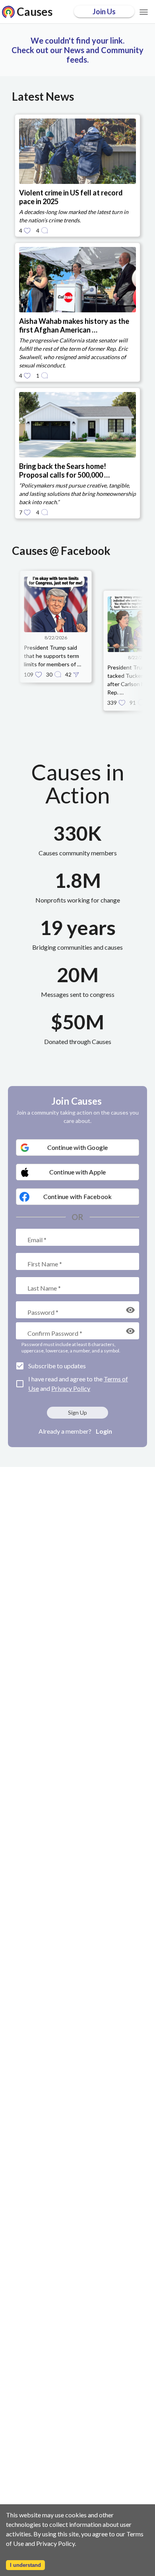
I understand (25, 2565)
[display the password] (130, 1310)
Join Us (104, 11)
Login (104, 1431)
